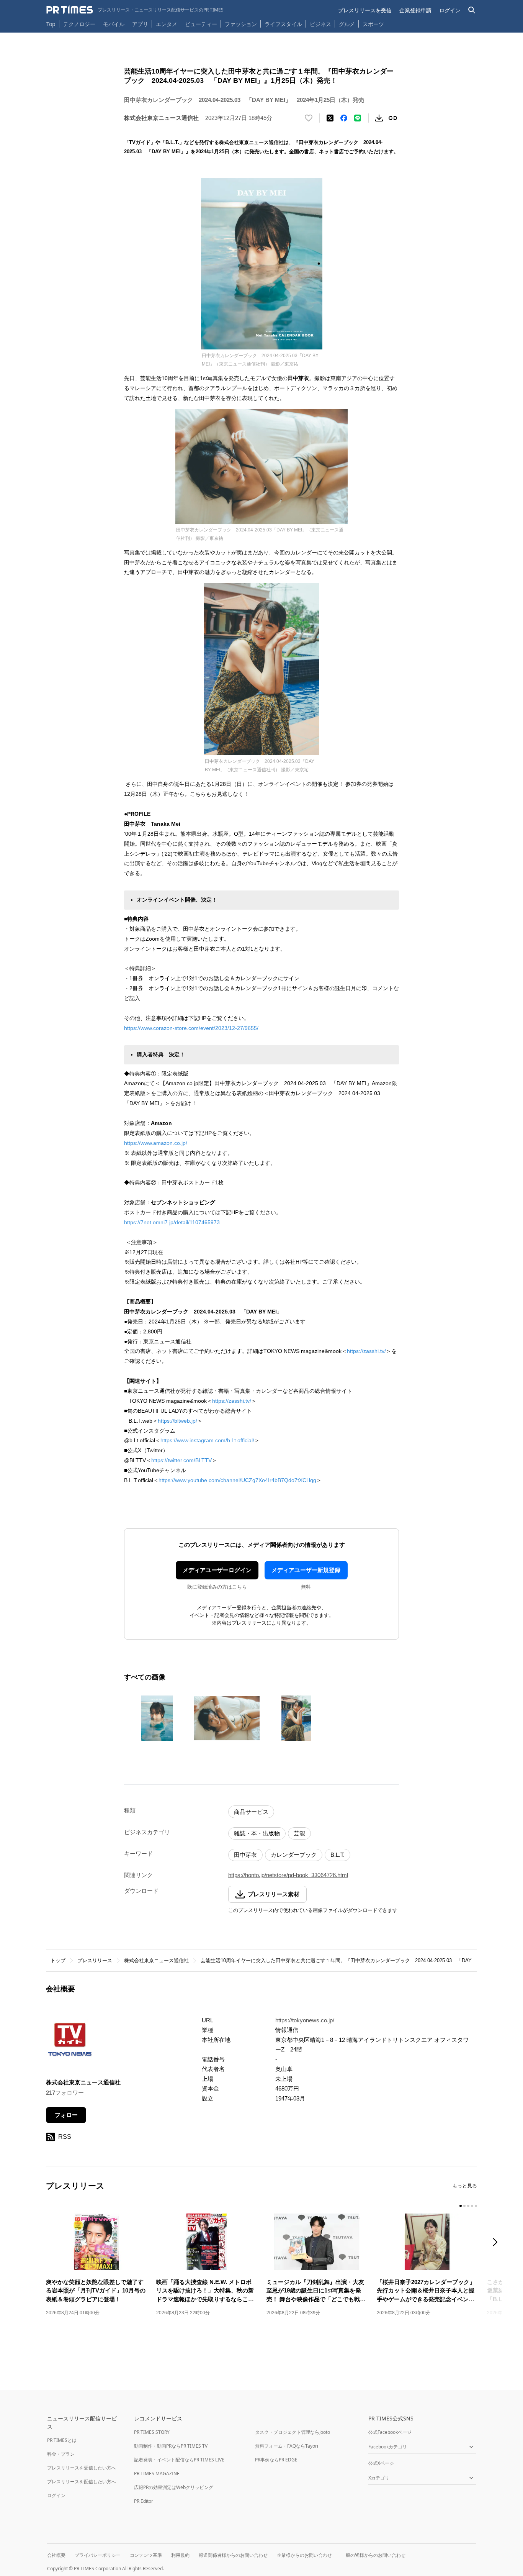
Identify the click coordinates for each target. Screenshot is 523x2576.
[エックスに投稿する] (330, 118)
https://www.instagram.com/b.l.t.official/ (207, 1440)
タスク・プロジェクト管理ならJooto (293, 2432)
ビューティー (201, 24)
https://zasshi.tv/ (366, 1351)
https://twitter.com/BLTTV (181, 1460)
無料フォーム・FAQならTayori (287, 2446)
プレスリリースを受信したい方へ (82, 2468)
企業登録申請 (415, 10)
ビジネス (320, 24)
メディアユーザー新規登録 (306, 1570)
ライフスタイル (283, 24)
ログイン (450, 10)
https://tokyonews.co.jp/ (305, 2020)
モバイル (114, 24)
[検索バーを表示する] (472, 10)
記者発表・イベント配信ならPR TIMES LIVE (179, 2460)
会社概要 (56, 2555)
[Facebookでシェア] (344, 118)
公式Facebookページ (390, 2432)
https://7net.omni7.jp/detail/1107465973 (172, 1222)
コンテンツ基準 (146, 2555)
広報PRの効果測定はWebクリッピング (174, 2487)
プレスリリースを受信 (365, 10)
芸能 (299, 1833)
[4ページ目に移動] (472, 2206)
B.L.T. (337, 1855)
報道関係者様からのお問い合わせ (233, 2555)
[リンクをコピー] (393, 118)
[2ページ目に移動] (464, 2206)
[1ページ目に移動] (461, 2206)
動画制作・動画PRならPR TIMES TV (171, 2446)
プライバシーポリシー (98, 2555)
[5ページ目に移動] (476, 2206)
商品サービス (251, 1812)
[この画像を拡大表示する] (157, 1718)
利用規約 (180, 2555)
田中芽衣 (245, 1855)
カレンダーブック (294, 1855)
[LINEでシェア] (358, 118)
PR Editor (144, 2501)
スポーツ (373, 24)
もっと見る (465, 2186)
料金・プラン (61, 2454)
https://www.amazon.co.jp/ (156, 1143)
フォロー (66, 2115)
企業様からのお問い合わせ (304, 2555)
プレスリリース (95, 1960)
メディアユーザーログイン (217, 1570)
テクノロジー (79, 24)
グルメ (347, 24)
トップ (58, 1960)
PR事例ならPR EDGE (276, 2460)
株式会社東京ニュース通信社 (156, 1960)
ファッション (241, 24)
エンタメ (167, 24)
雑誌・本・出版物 (257, 1833)
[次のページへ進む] (497, 2243)
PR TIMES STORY (152, 2432)
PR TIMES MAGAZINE (157, 2474)
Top (51, 24)
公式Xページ (381, 2463)
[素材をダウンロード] (379, 118)
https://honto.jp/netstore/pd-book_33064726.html (288, 1875)
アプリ (140, 24)
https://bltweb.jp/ (177, 1421)
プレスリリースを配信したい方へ (82, 2482)
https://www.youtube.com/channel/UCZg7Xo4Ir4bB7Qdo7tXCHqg (237, 1480)
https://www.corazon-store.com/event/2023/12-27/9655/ (191, 1028)
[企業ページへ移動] (70, 2042)
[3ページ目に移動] (468, 2206)
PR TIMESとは (62, 2440)
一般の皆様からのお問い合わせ (373, 2555)
